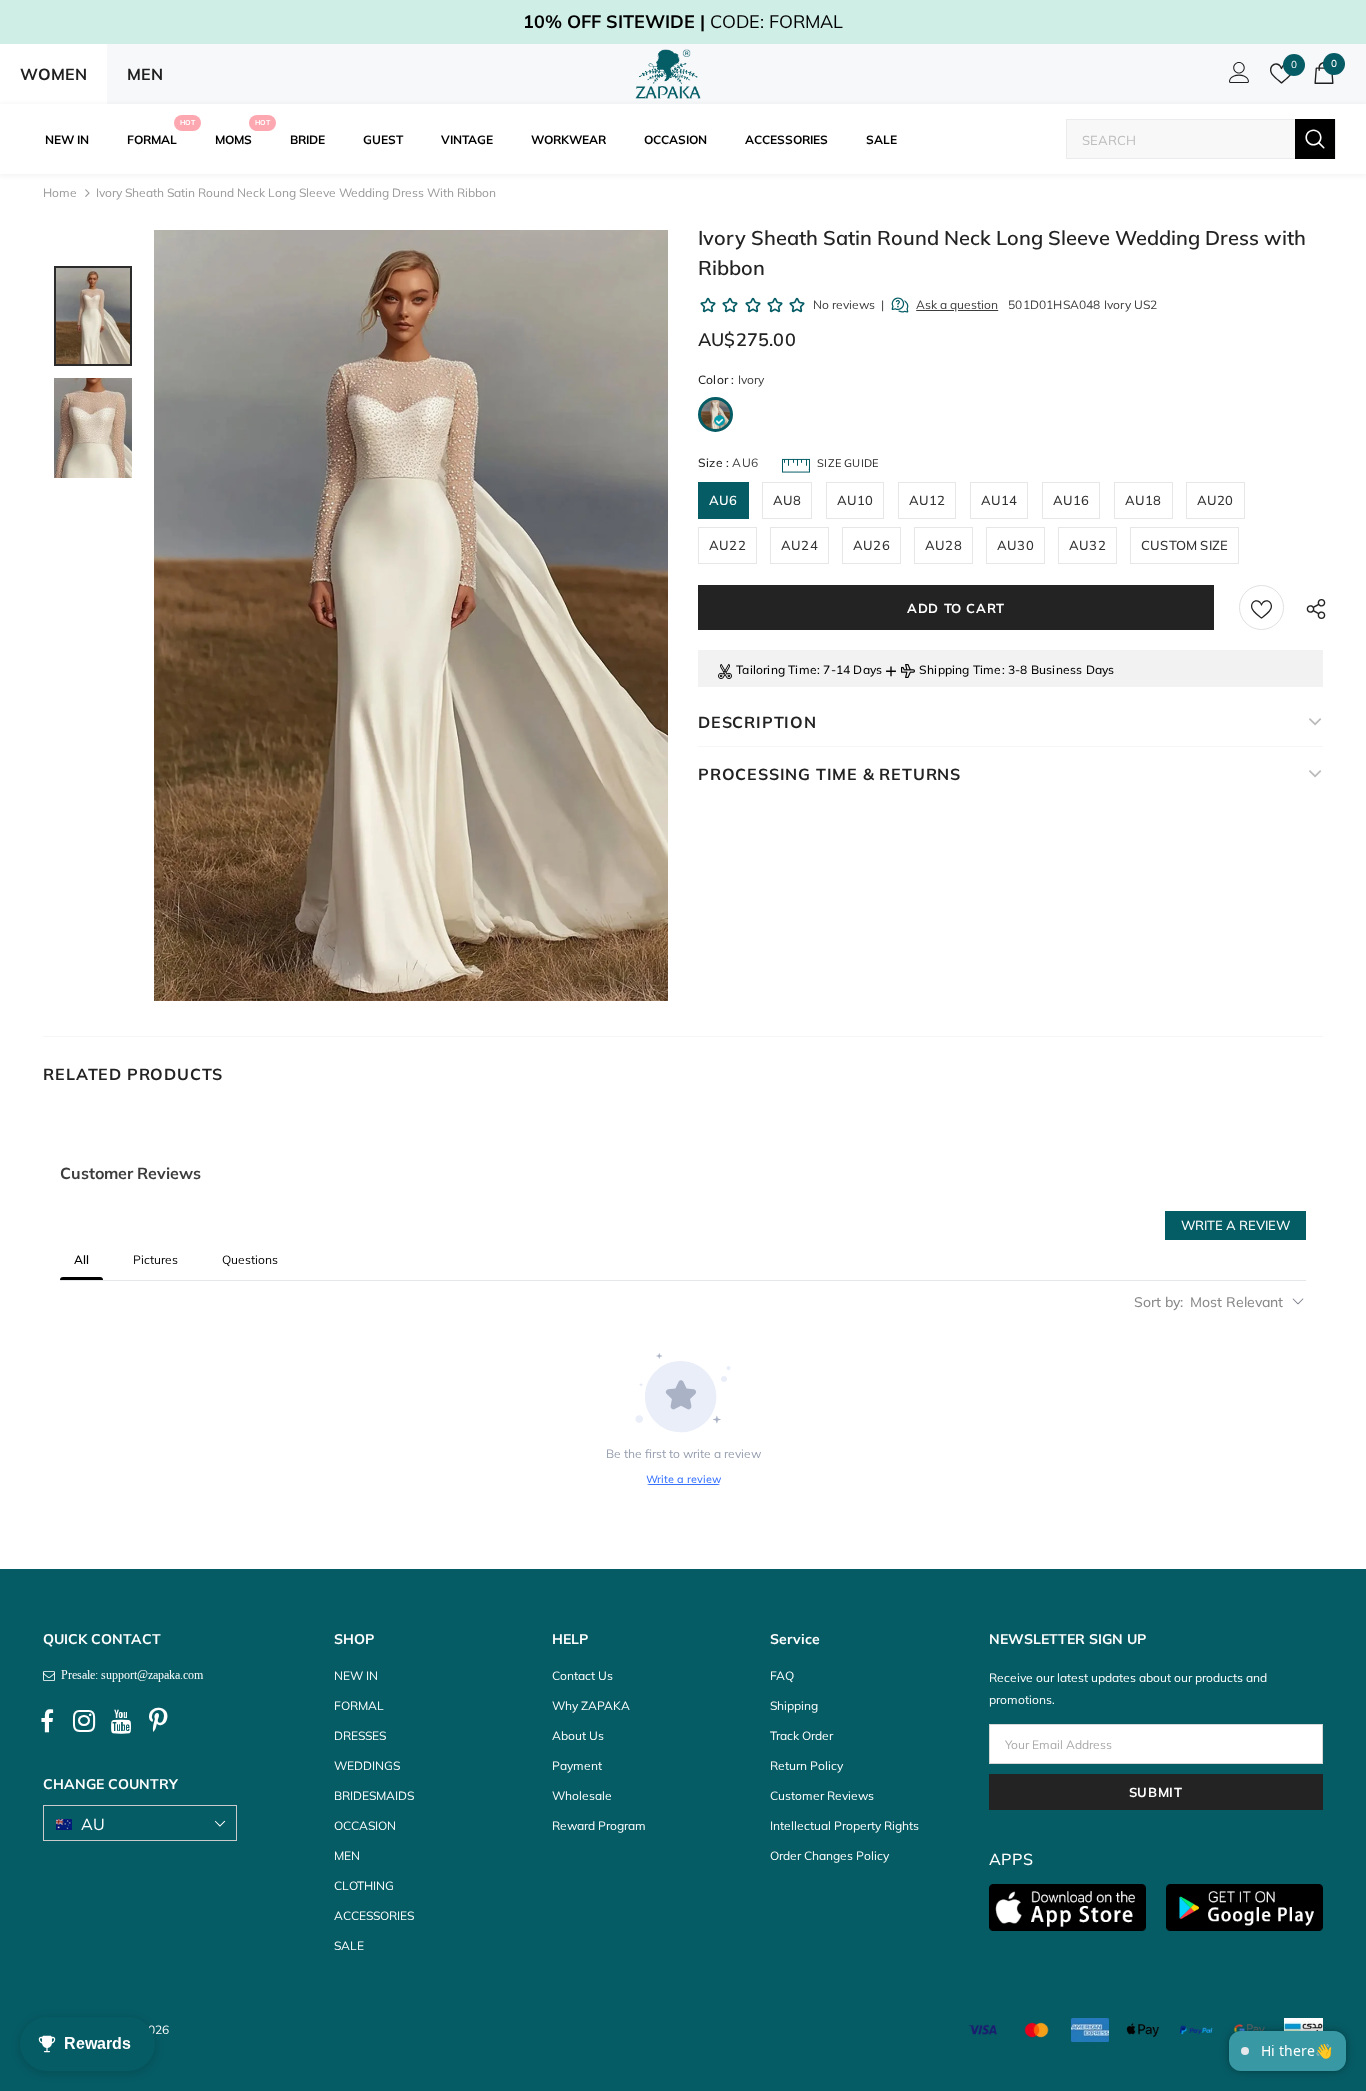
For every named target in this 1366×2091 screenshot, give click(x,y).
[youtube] (121, 1721)
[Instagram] (84, 1721)
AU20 (1215, 500)
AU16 (1071, 500)
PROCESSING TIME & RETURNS (829, 774)
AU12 (927, 500)
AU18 (1143, 500)
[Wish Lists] (1261, 607)
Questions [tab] (250, 1259)
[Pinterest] (158, 1721)
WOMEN (53, 74)
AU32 (1087, 545)
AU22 (727, 545)
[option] (411, 615)
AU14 (999, 500)
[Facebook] (47, 1721)
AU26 (871, 545)
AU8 (787, 500)
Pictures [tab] (155, 1259)
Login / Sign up (1236, 78)
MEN (145, 74)
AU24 (799, 545)
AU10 (855, 500)
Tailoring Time (776, 669)
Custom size (1184, 545)
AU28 (943, 545)
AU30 (1015, 545)
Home (60, 192)
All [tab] (81, 1259)
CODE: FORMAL (683, 21)
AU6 (723, 500)
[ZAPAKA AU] (668, 74)
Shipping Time (960, 669)
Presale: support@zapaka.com (129, 1675)
